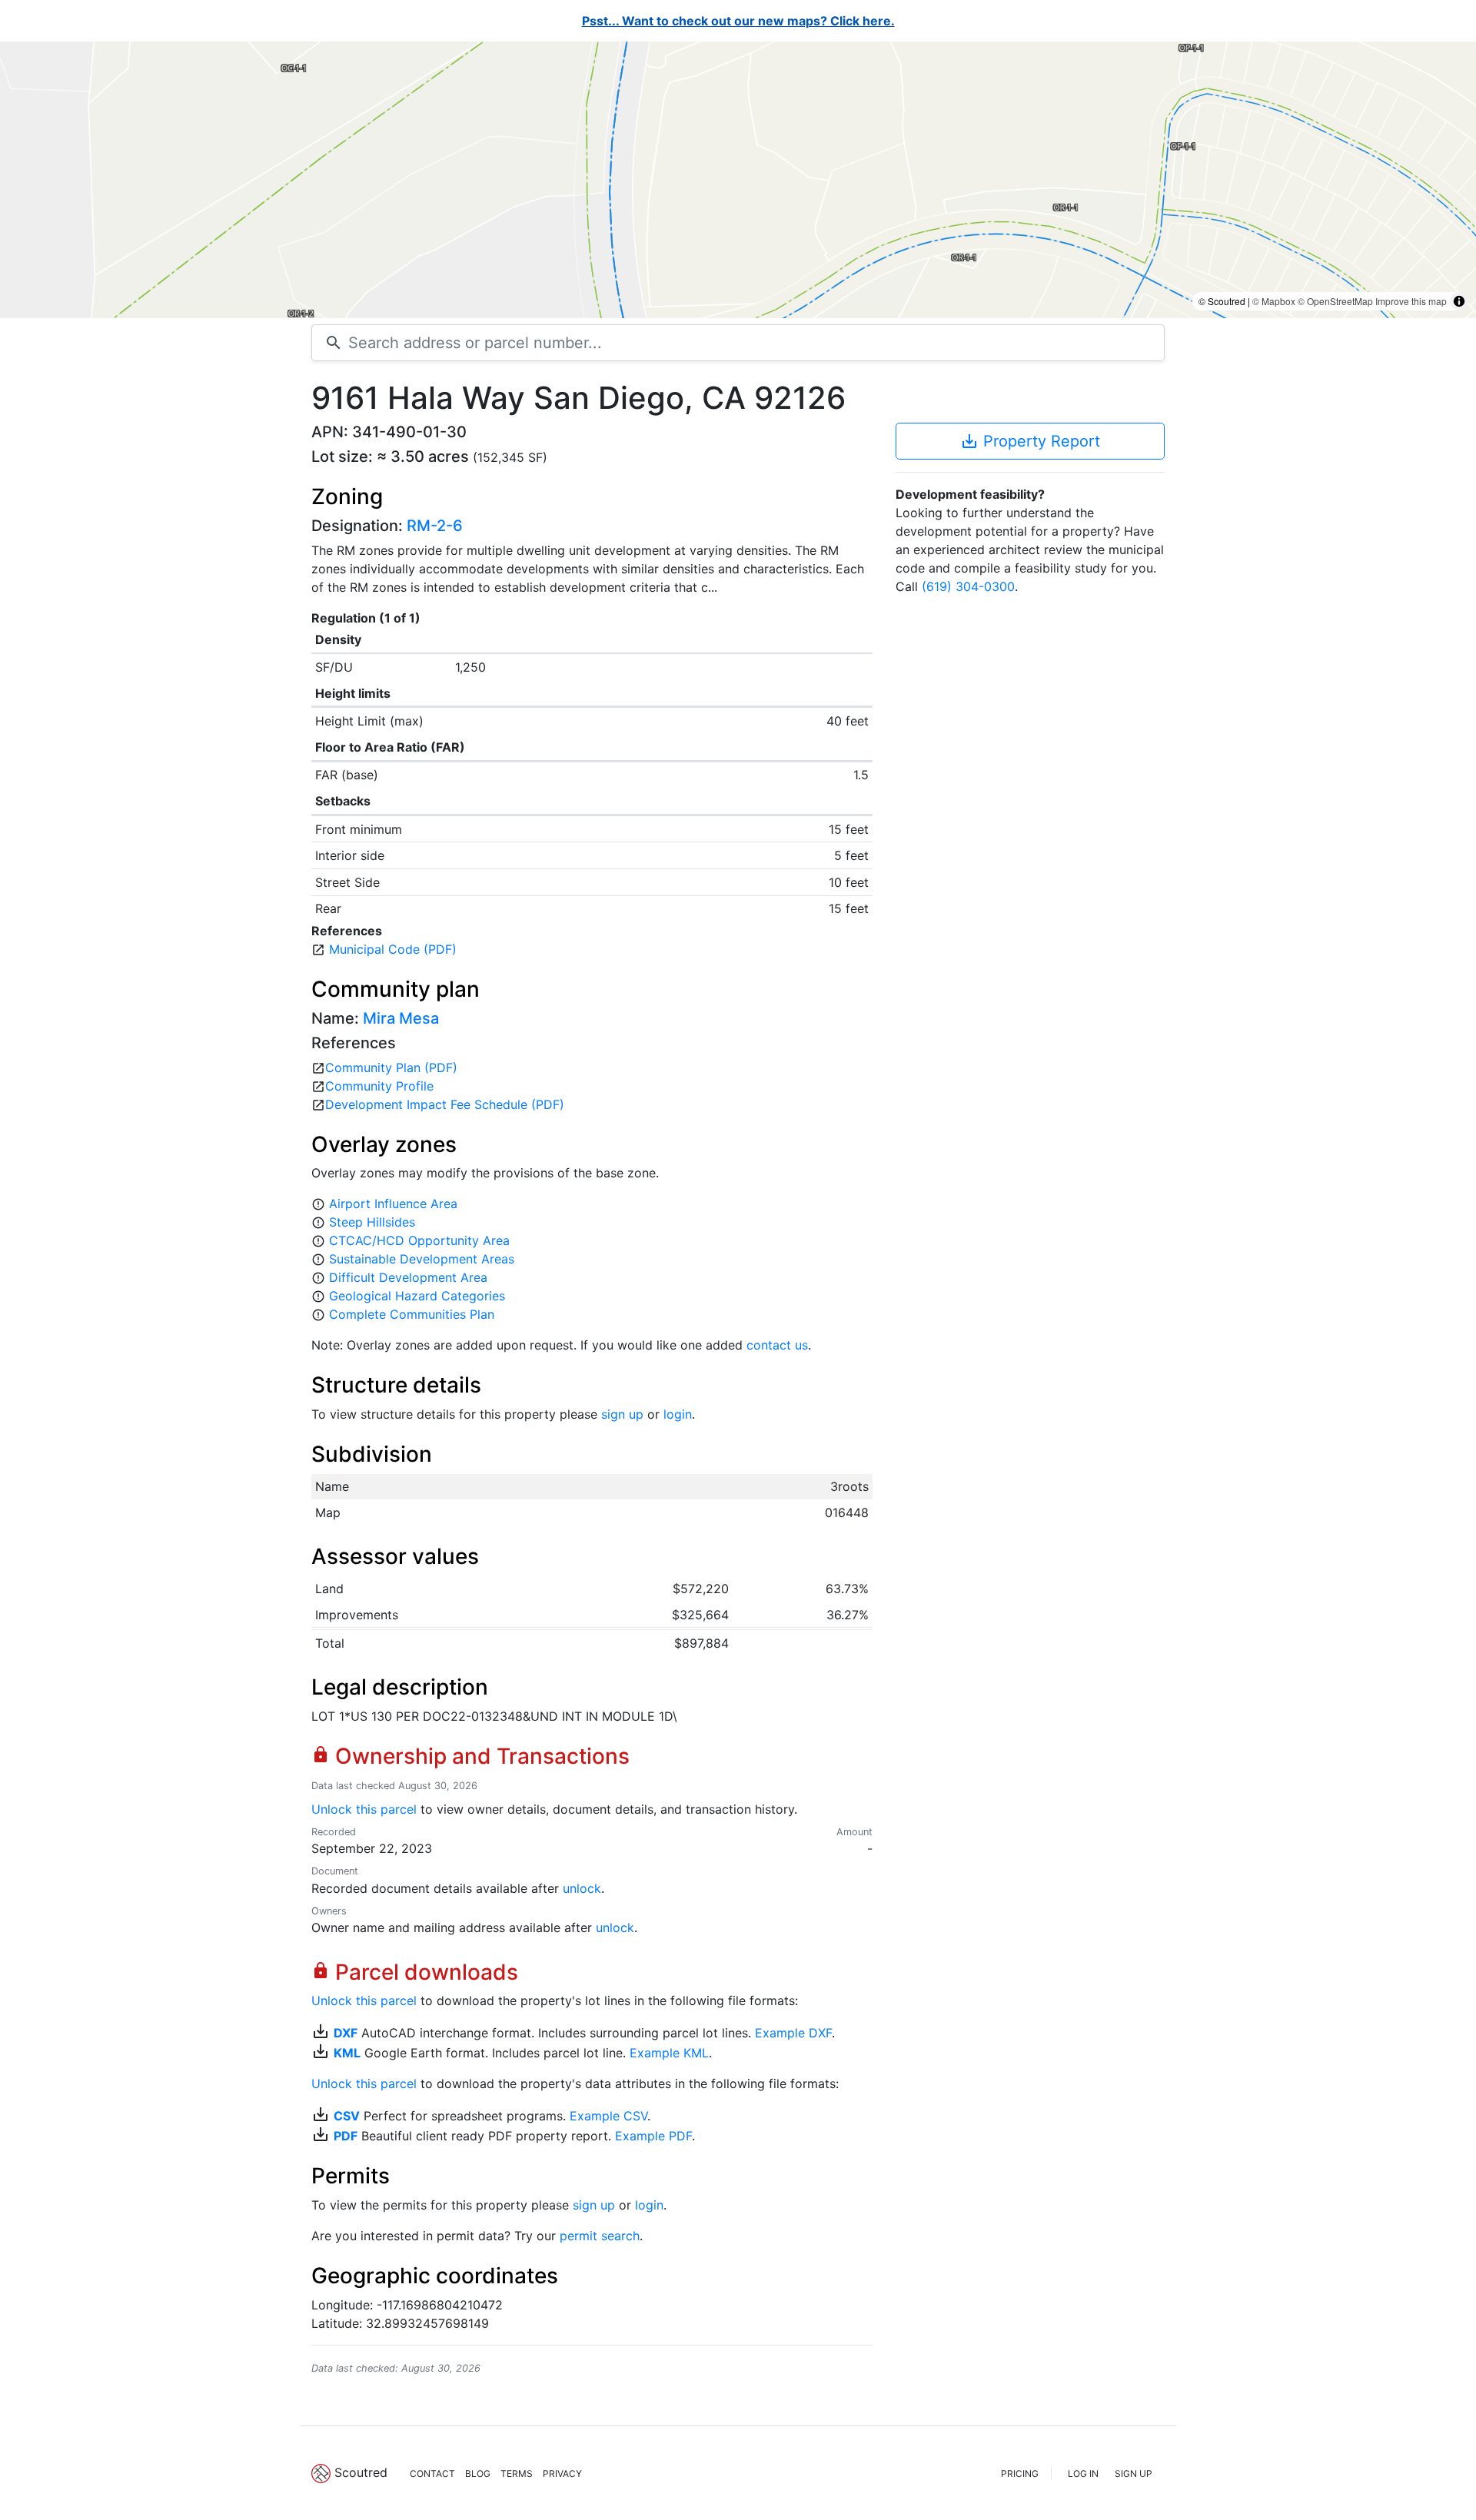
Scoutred (361, 2472)
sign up (622, 1414)
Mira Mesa (401, 1018)
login (678, 1414)
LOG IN (1083, 2474)
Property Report (1030, 441)
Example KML (669, 2053)
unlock (582, 1888)
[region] (738, 180)
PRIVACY (562, 2474)
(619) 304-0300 (968, 586)
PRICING (1020, 2474)
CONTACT (432, 2474)
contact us (777, 1345)
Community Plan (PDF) (391, 1067)
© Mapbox (1274, 301)
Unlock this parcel (364, 1809)
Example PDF (653, 2136)
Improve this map (1411, 301)
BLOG (478, 2474)
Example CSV (608, 2116)
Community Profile (379, 1086)
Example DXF (793, 2033)
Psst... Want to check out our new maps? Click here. (738, 21)
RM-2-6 (435, 526)
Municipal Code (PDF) (393, 949)
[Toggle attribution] (1459, 301)
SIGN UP (1134, 2474)
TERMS (517, 2474)
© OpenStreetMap (1335, 301)
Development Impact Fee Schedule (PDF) (445, 1104)
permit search (600, 2236)
